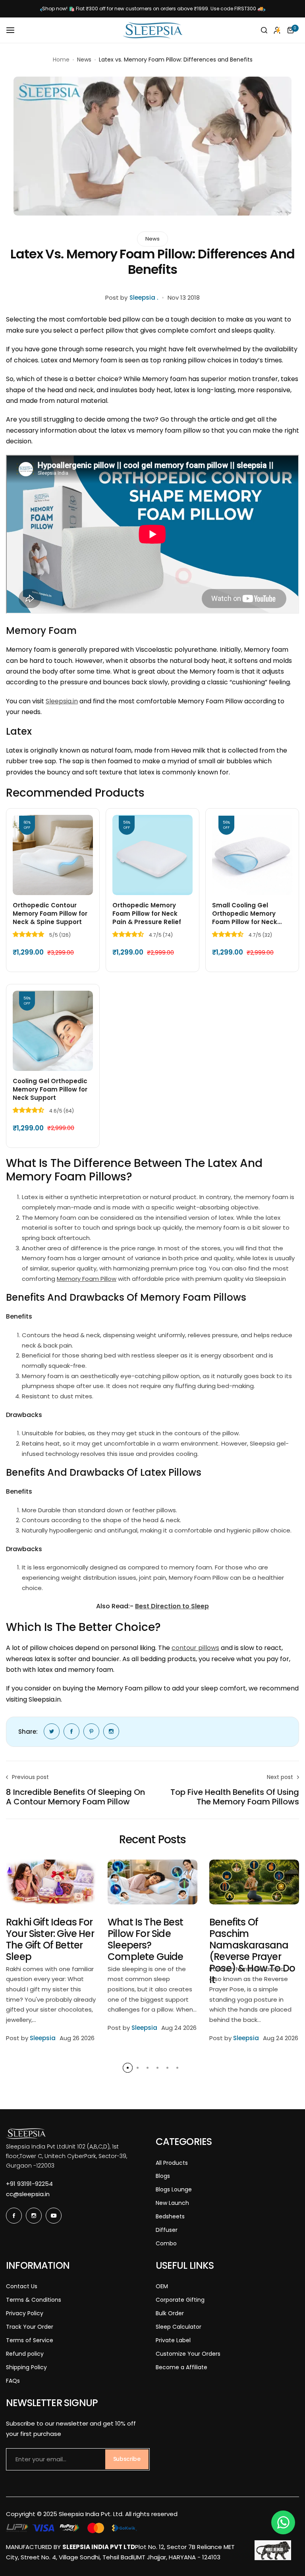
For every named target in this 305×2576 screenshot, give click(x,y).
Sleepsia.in (62, 701)
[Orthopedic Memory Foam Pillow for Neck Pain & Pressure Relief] (152, 855)
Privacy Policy (25, 2313)
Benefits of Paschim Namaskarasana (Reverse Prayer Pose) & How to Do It (252, 1951)
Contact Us (22, 2286)
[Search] (264, 30)
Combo (166, 2243)
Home (61, 60)
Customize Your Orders (188, 2354)
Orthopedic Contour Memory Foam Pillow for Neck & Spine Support (50, 914)
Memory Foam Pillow (87, 1279)
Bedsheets (170, 2216)
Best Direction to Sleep (172, 1606)
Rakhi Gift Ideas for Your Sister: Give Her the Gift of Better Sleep (50, 1939)
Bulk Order (170, 2313)
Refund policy (25, 2354)
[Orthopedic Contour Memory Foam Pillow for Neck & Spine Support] (53, 855)
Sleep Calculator (179, 2327)
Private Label (173, 2340)
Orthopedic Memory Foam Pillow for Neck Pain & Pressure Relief (147, 914)
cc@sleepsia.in (28, 2194)
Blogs (163, 2176)
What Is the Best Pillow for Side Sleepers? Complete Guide (146, 1939)
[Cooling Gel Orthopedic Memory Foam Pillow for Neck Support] (53, 1031)
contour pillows (195, 1648)
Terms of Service (30, 2340)
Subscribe (127, 2459)
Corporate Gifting (180, 2300)
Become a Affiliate (181, 2367)
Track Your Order (30, 2327)
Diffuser (167, 2230)
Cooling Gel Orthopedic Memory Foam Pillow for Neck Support (50, 1089)
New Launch (172, 2203)
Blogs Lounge (174, 2189)
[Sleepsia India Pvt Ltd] (152, 30)
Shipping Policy (26, 2367)
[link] (52, 1731)
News (84, 60)
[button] (41, 10)
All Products (172, 2163)
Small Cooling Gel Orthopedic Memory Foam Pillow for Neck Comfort (245, 914)
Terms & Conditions (34, 2300)
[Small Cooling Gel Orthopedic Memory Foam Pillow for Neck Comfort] (252, 855)
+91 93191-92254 (29, 2184)
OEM (162, 2286)
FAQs (13, 2381)
